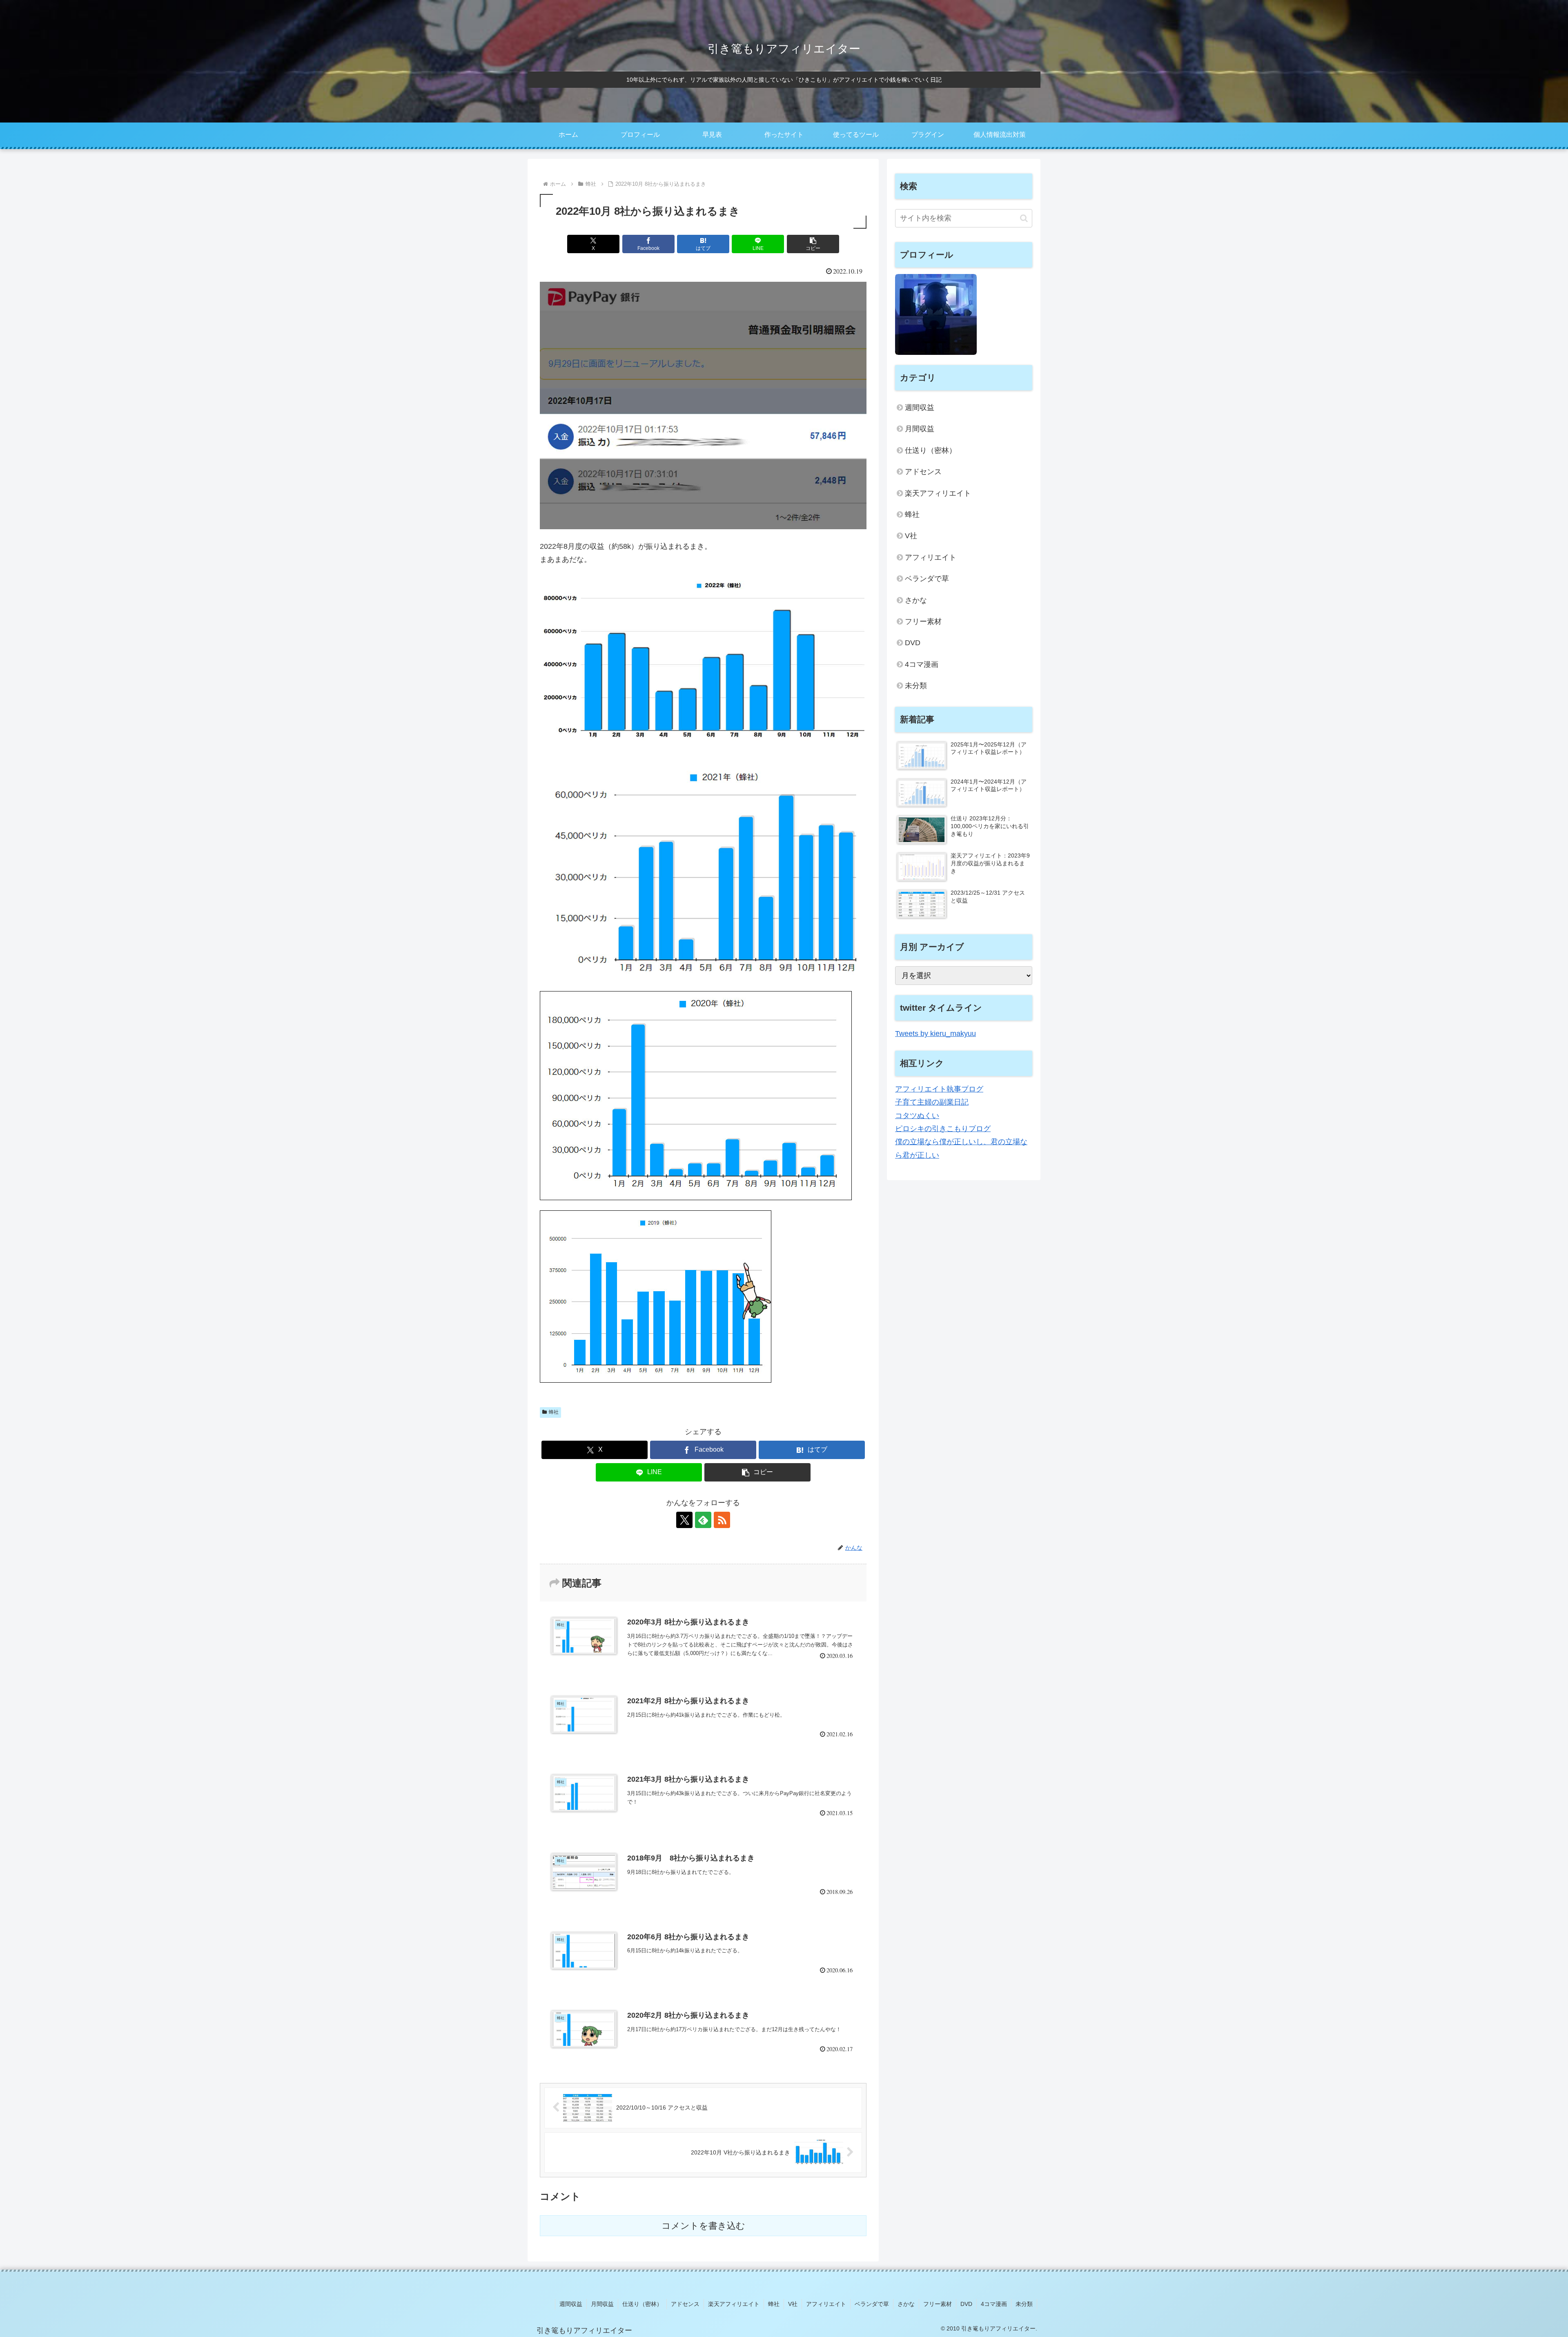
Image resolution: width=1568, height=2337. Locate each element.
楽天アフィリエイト (938, 493)
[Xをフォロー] (684, 1520)
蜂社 (554, 1412)
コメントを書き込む (703, 2226)
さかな (916, 600)
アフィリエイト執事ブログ (939, 1089)
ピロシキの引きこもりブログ (943, 1129)
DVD (913, 643)
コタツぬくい (917, 1116)
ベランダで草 (927, 579)
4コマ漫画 (922, 664)
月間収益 (920, 429)
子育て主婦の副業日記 (932, 1102)
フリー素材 (923, 622)
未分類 (916, 686)
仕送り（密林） (931, 450)
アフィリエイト (931, 557)
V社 (911, 536)
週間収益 (920, 408)
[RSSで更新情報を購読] (722, 1520)
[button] (813, 244)
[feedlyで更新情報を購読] (703, 1520)
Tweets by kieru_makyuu (935, 1034)
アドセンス (923, 472)
